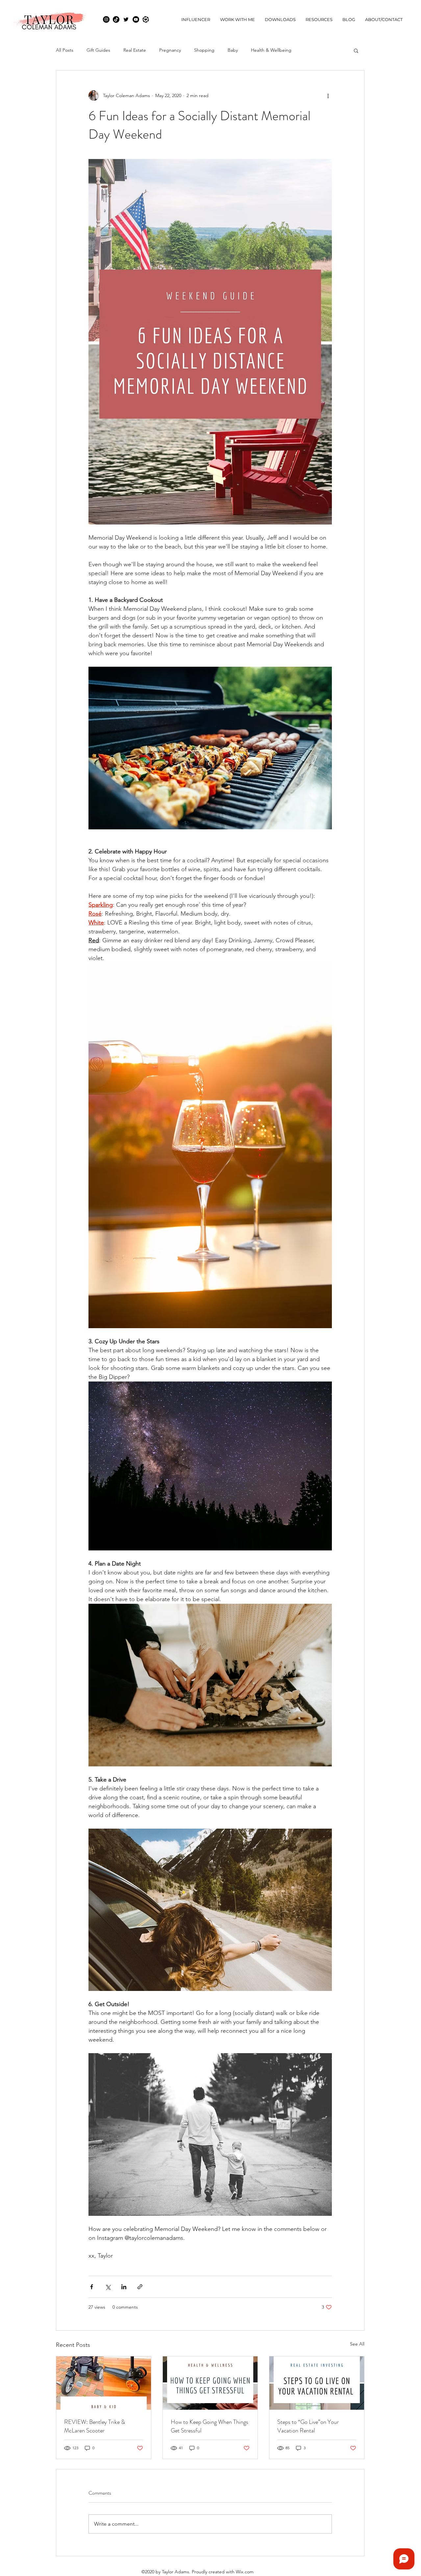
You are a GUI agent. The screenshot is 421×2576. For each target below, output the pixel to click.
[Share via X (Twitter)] (108, 2287)
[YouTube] (136, 19)
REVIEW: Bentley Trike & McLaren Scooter (95, 2426)
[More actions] (328, 95)
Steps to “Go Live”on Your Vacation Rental (308, 2426)
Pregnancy (170, 50)
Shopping (204, 50)
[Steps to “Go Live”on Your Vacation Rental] (317, 2383)
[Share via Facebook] (92, 2287)
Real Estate (135, 50)
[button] (356, 50)
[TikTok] (116, 19)
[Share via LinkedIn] (124, 2287)
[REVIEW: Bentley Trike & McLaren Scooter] (104, 2383)
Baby (233, 50)
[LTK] (146, 19)
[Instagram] (106, 19)
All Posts (65, 50)
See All (357, 2344)
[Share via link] (140, 2287)
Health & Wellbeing (271, 50)
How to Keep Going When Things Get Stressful (210, 2426)
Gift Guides (98, 50)
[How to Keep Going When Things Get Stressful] (210, 2383)
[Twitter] (126, 19)
